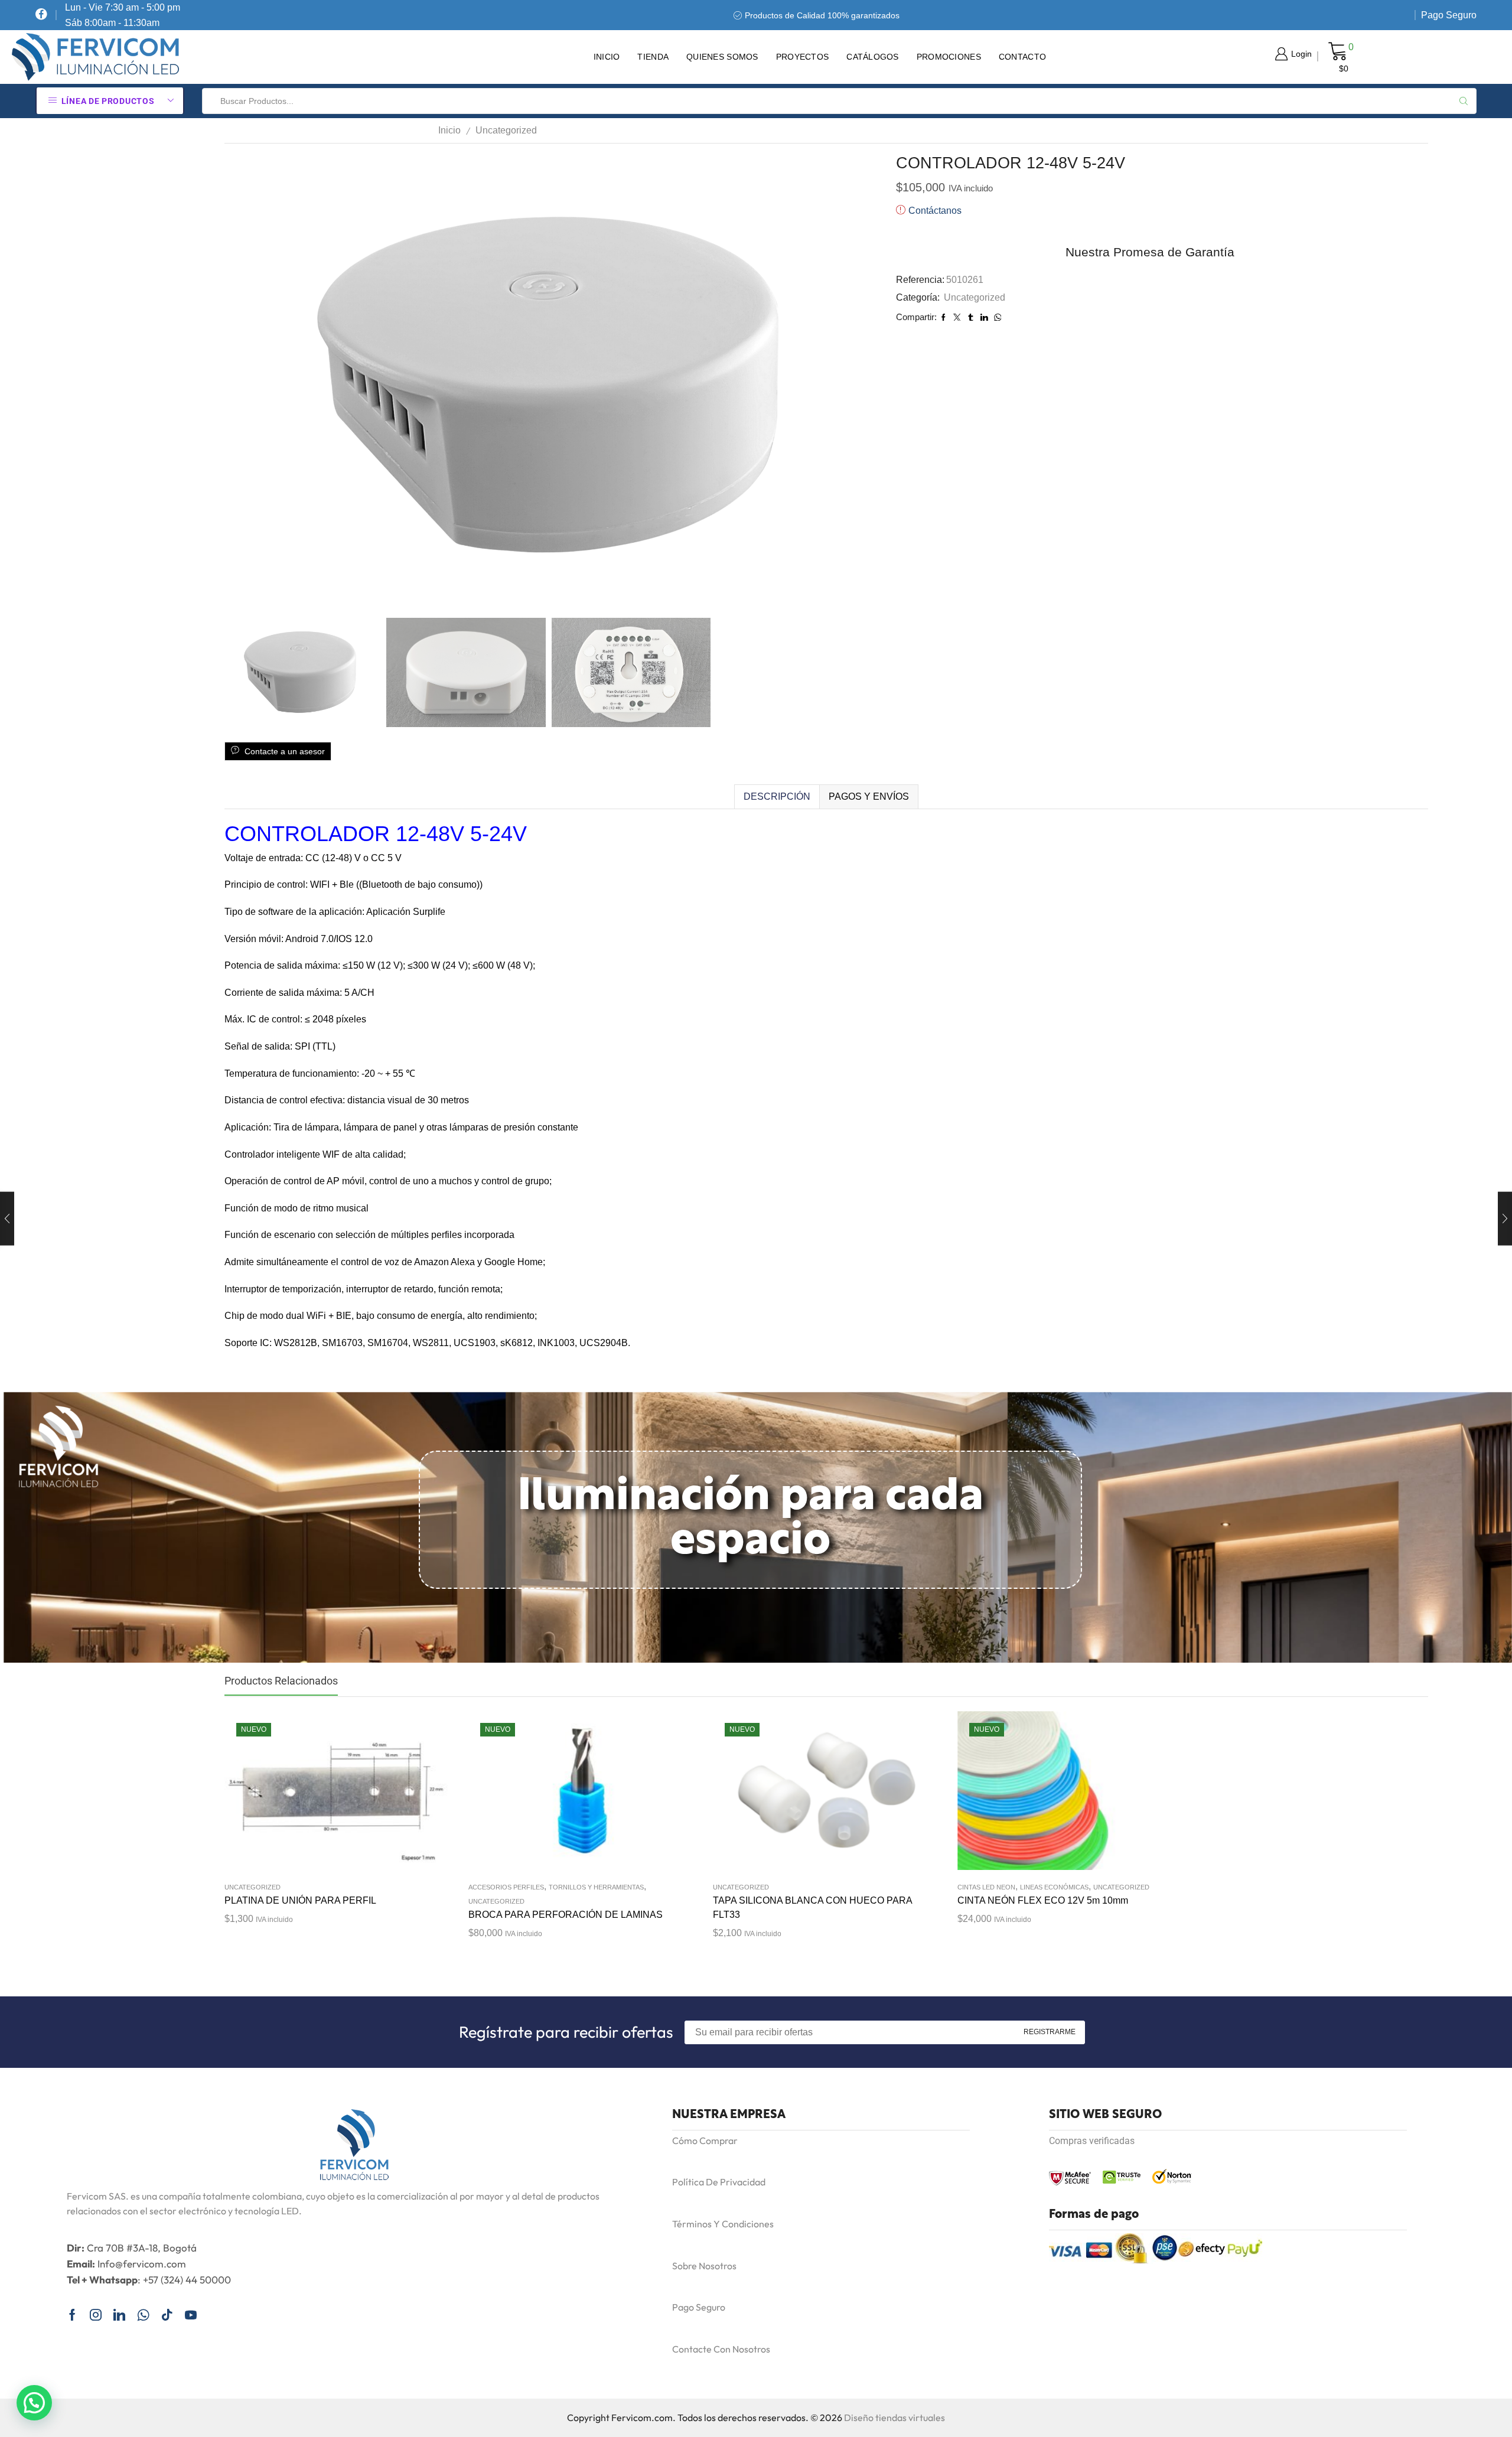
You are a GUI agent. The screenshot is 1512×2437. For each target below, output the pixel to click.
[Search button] (1464, 101)
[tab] (777, 797)
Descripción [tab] (777, 796)
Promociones (949, 57)
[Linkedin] (119, 2315)
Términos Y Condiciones (723, 2224)
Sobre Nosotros (704, 2266)
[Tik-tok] (167, 2315)
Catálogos (873, 57)
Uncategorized (506, 130)
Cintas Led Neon (986, 1887)
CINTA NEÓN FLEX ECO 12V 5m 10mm (1043, 1900)
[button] (34, 2403)
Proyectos (803, 57)
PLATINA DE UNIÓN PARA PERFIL (300, 1900)
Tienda (653, 57)
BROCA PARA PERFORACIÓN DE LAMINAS (566, 1915)
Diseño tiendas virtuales (895, 2418)
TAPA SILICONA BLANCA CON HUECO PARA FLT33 (812, 1907)
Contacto (1022, 57)
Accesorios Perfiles (506, 1887)
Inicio (607, 57)
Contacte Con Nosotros (721, 2349)
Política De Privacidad (719, 2182)
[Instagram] (96, 2315)
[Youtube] (191, 2315)
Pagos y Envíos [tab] (869, 796)
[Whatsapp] (143, 2315)
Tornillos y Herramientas (596, 1887)
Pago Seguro (1449, 15)
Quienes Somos (722, 57)
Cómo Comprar (705, 2140)
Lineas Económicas (1054, 1887)
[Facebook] (41, 15)
